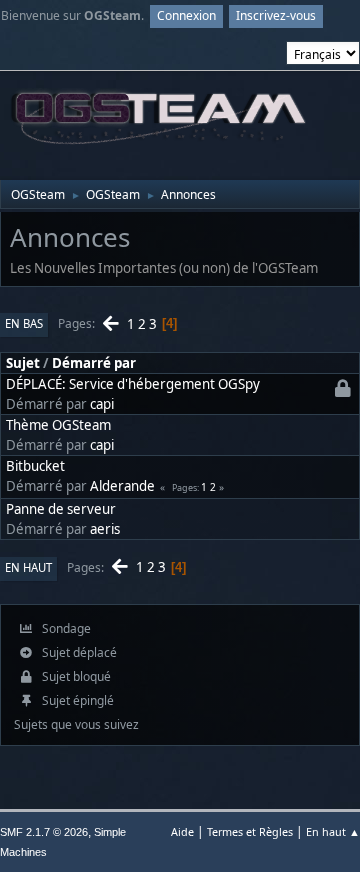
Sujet (23, 363)
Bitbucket (35, 466)
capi (102, 404)
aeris (105, 529)
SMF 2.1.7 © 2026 (44, 832)
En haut (28, 567)
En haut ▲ (333, 831)
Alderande (122, 486)
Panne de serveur (61, 509)
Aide (182, 831)
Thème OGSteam (58, 425)
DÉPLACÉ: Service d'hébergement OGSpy (133, 384)
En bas (24, 323)
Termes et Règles (250, 831)
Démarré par (94, 363)
